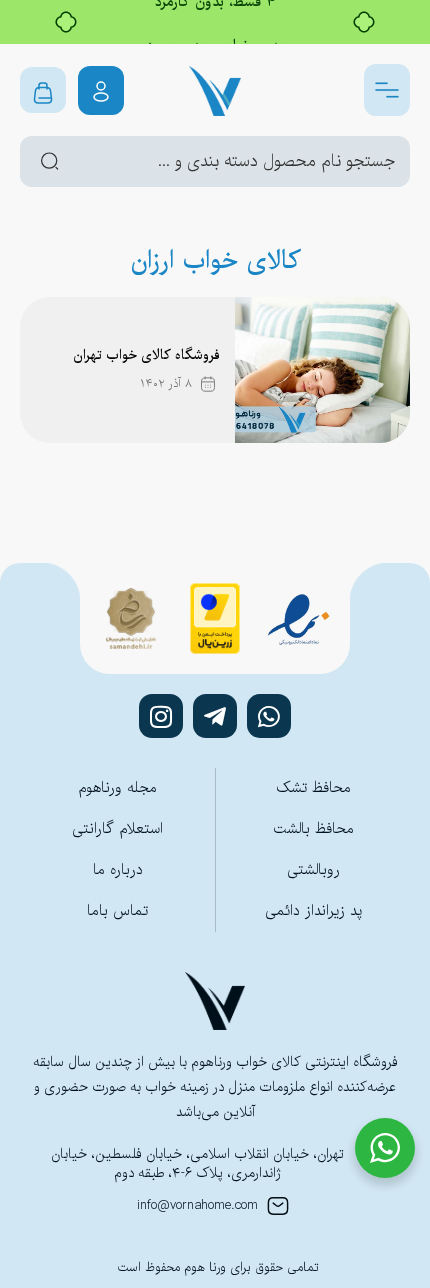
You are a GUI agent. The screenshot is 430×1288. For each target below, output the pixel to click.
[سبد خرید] (43, 90)
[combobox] (215, 161)
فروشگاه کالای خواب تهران (146, 355)
